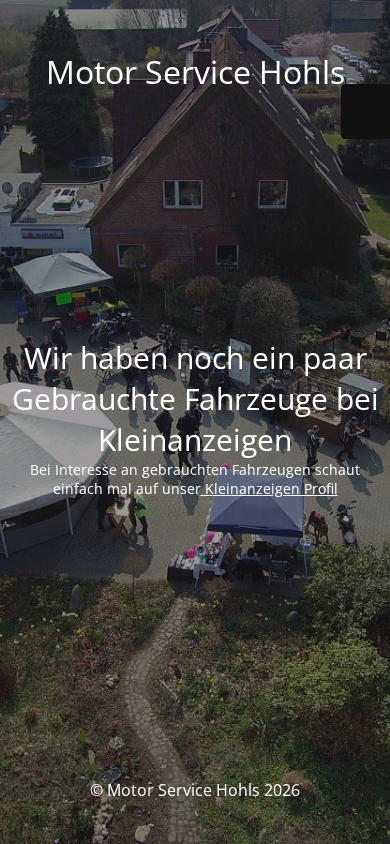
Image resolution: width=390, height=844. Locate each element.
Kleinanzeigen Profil (269, 488)
